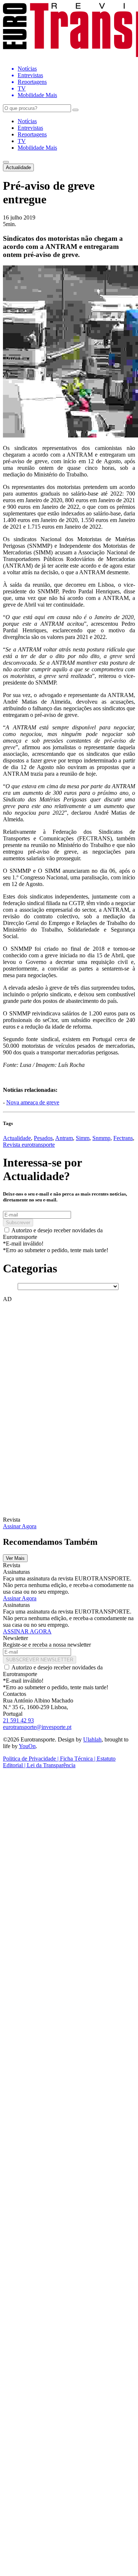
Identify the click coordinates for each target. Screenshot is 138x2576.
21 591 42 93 (18, 1720)
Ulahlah (92, 1739)
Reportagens (32, 134)
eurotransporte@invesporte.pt (37, 1727)
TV (22, 141)
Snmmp (101, 1138)
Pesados (43, 1138)
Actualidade (18, 167)
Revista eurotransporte (29, 1145)
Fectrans (123, 1138)
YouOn (27, 1746)
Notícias (27, 121)
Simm (83, 1138)
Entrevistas (30, 128)
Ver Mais (15, 1558)
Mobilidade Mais (37, 148)
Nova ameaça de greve (33, 1102)
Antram (64, 1138)
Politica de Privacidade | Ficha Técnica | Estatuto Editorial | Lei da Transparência (59, 1762)
